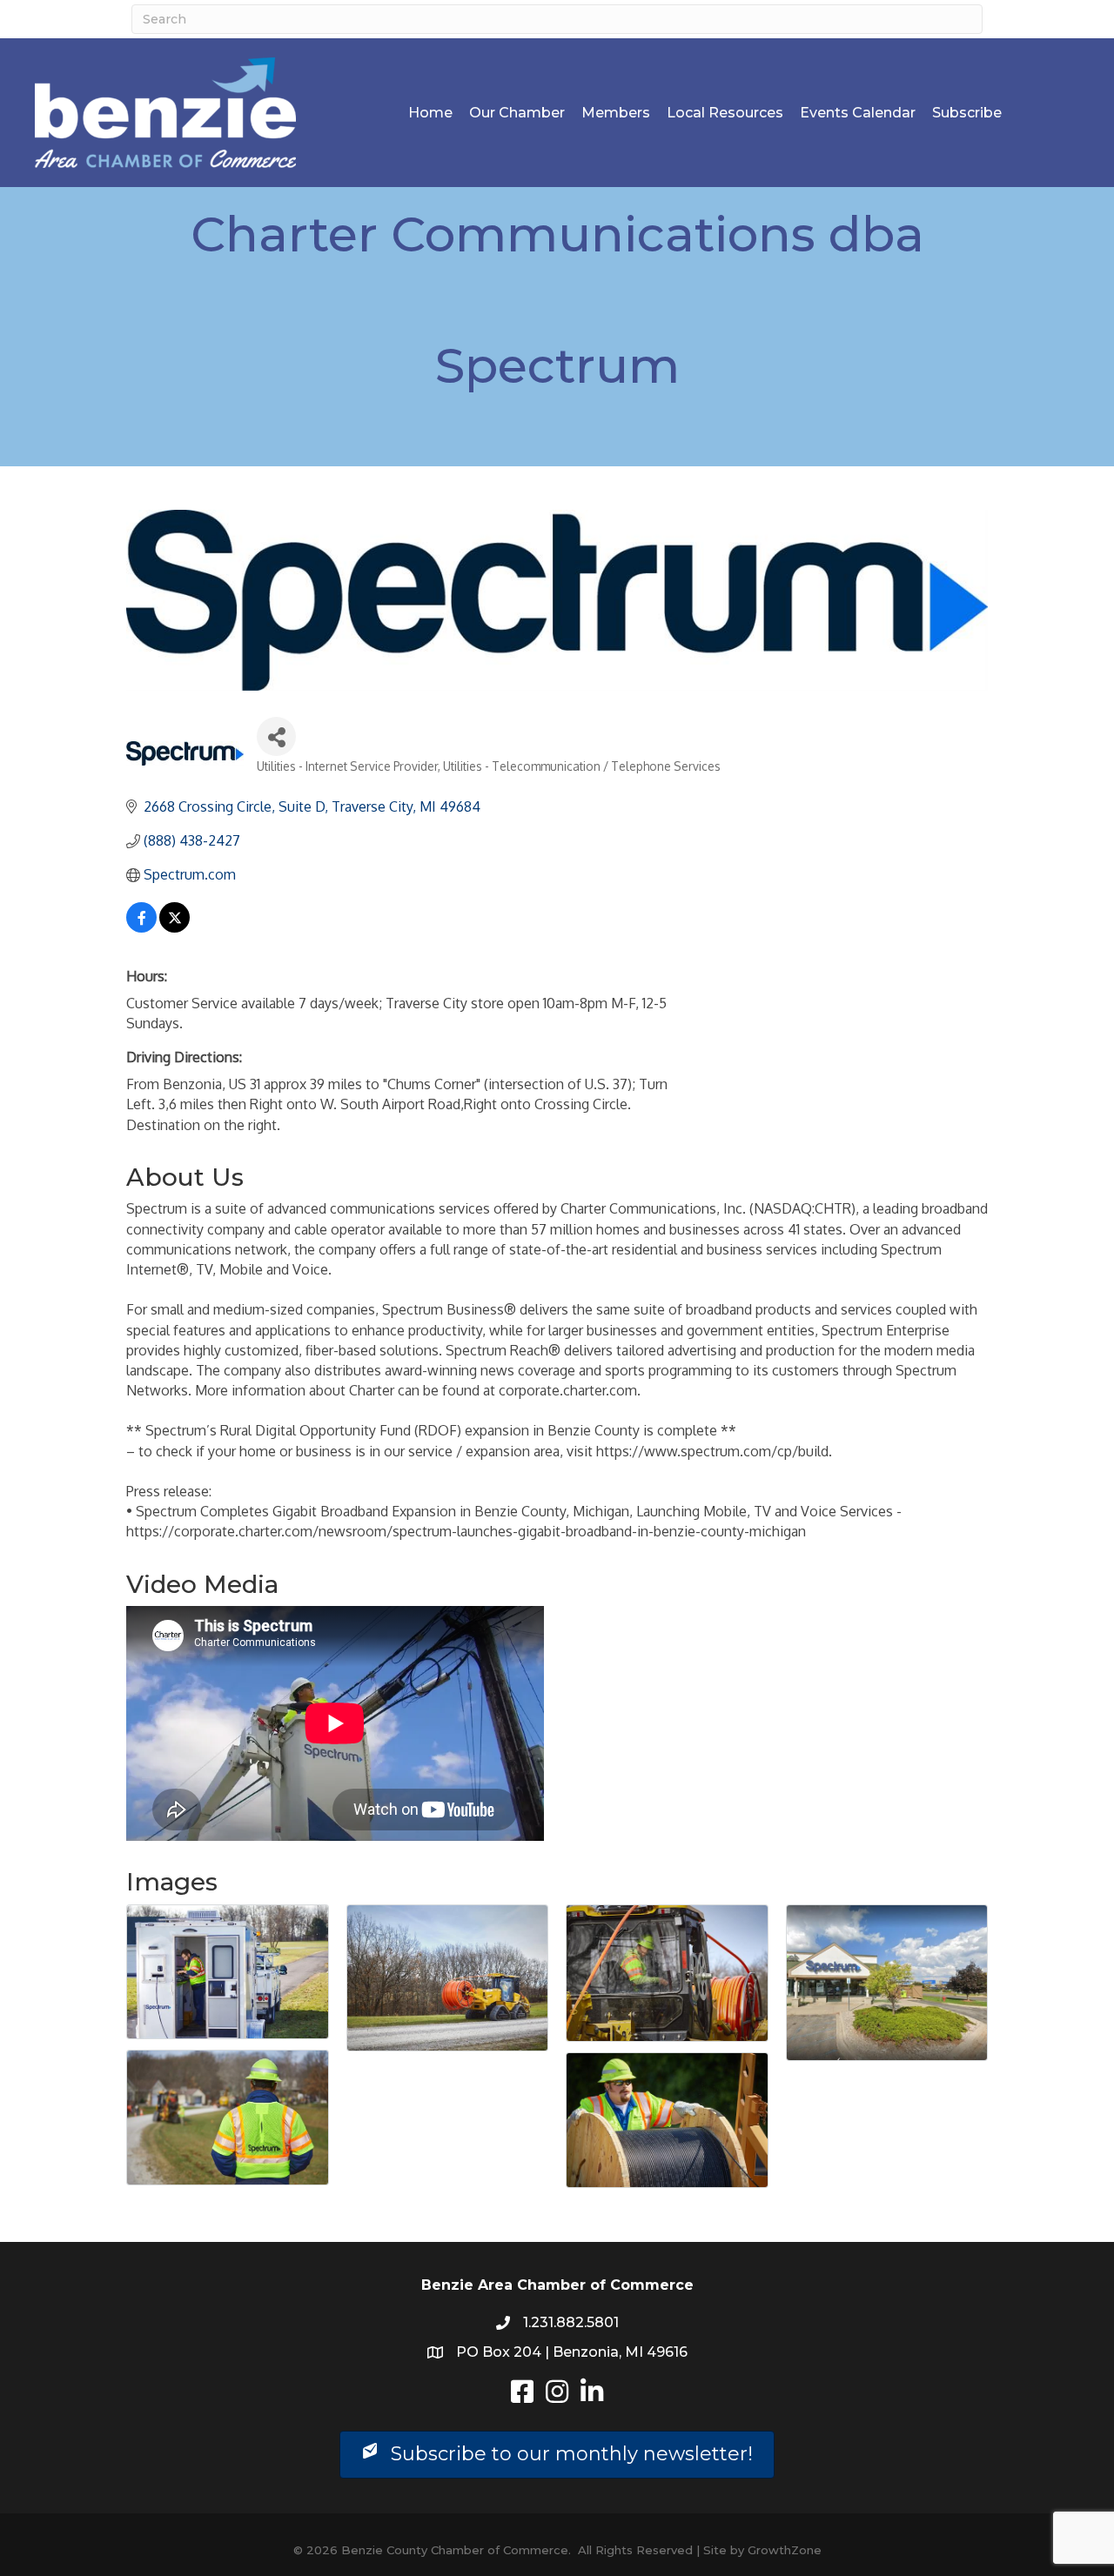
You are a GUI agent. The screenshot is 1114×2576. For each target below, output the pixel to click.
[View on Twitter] (174, 927)
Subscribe (967, 113)
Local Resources (725, 113)
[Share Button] (276, 736)
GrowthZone (785, 2550)
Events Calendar (858, 113)
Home (430, 113)
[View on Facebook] (141, 927)
